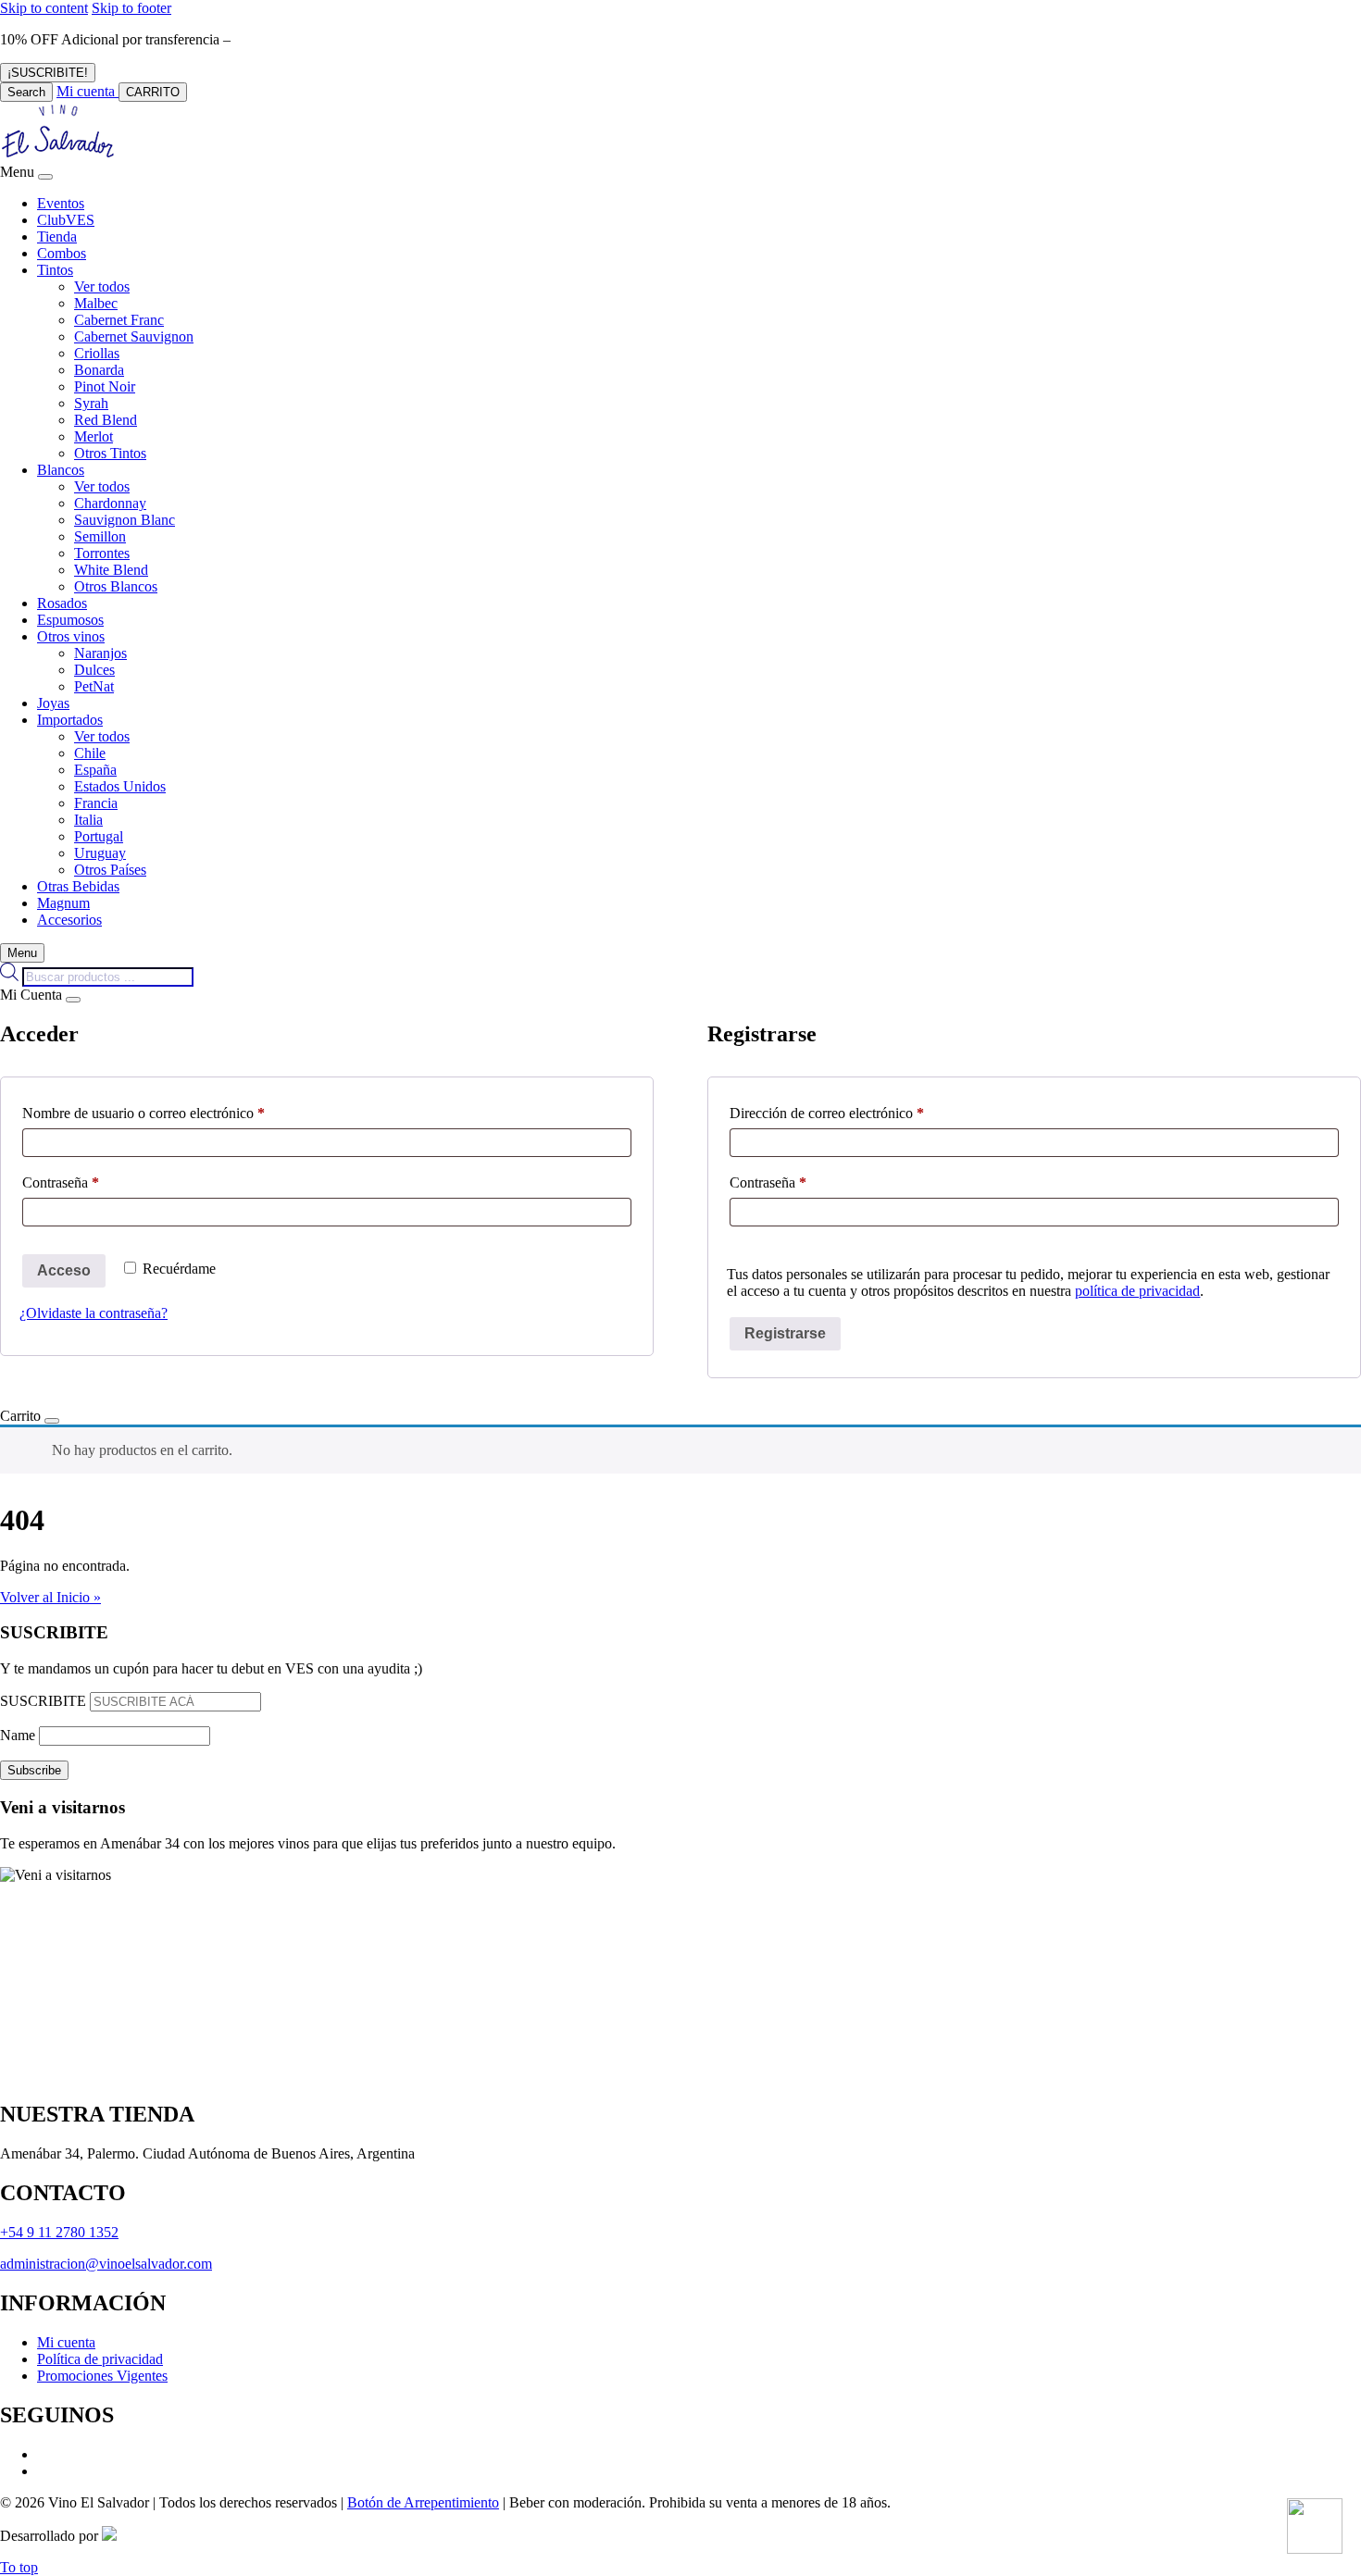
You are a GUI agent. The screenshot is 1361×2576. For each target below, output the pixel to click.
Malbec (96, 303)
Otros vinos (71, 636)
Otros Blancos (116, 586)
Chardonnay (110, 503)
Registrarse (785, 1333)
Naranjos (100, 653)
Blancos (61, 470)
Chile (90, 753)
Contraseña (94, 1182)
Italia (88, 820)
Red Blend (106, 420)
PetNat (94, 686)
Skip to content (44, 8)
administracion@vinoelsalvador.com (106, 2264)
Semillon (100, 536)
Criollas (97, 353)
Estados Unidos (120, 786)
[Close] (45, 177)
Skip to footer (131, 8)
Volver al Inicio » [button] (50, 1597)
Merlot (94, 436)
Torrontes (102, 553)
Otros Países (110, 870)
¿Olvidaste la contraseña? (94, 1313)
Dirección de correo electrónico (860, 1113)
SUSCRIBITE (43, 1701)
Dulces (94, 670)
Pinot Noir (105, 386)
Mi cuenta (66, 2342)
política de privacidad (1137, 1291)
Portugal (99, 836)
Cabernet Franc (119, 320)
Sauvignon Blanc (125, 520)
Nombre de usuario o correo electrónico (176, 1113)
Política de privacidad (100, 2359)
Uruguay (100, 853)
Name (18, 1735)
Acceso (64, 1270)
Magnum (63, 903)
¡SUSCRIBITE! (48, 73)
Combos (62, 253)
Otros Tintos (110, 453)
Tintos (55, 270)
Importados (70, 720)
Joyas (53, 703)
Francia (96, 803)
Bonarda (99, 370)
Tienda (57, 236)
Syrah (91, 403)
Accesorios (69, 920)
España (95, 770)
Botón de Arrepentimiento (423, 2502)
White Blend (111, 570)
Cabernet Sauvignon (134, 336)
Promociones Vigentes (102, 2376)
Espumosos (70, 620)
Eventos (61, 203)
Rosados (62, 603)
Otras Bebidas (78, 886)
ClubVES (66, 220)
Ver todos (102, 286)
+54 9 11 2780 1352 (59, 2232)
